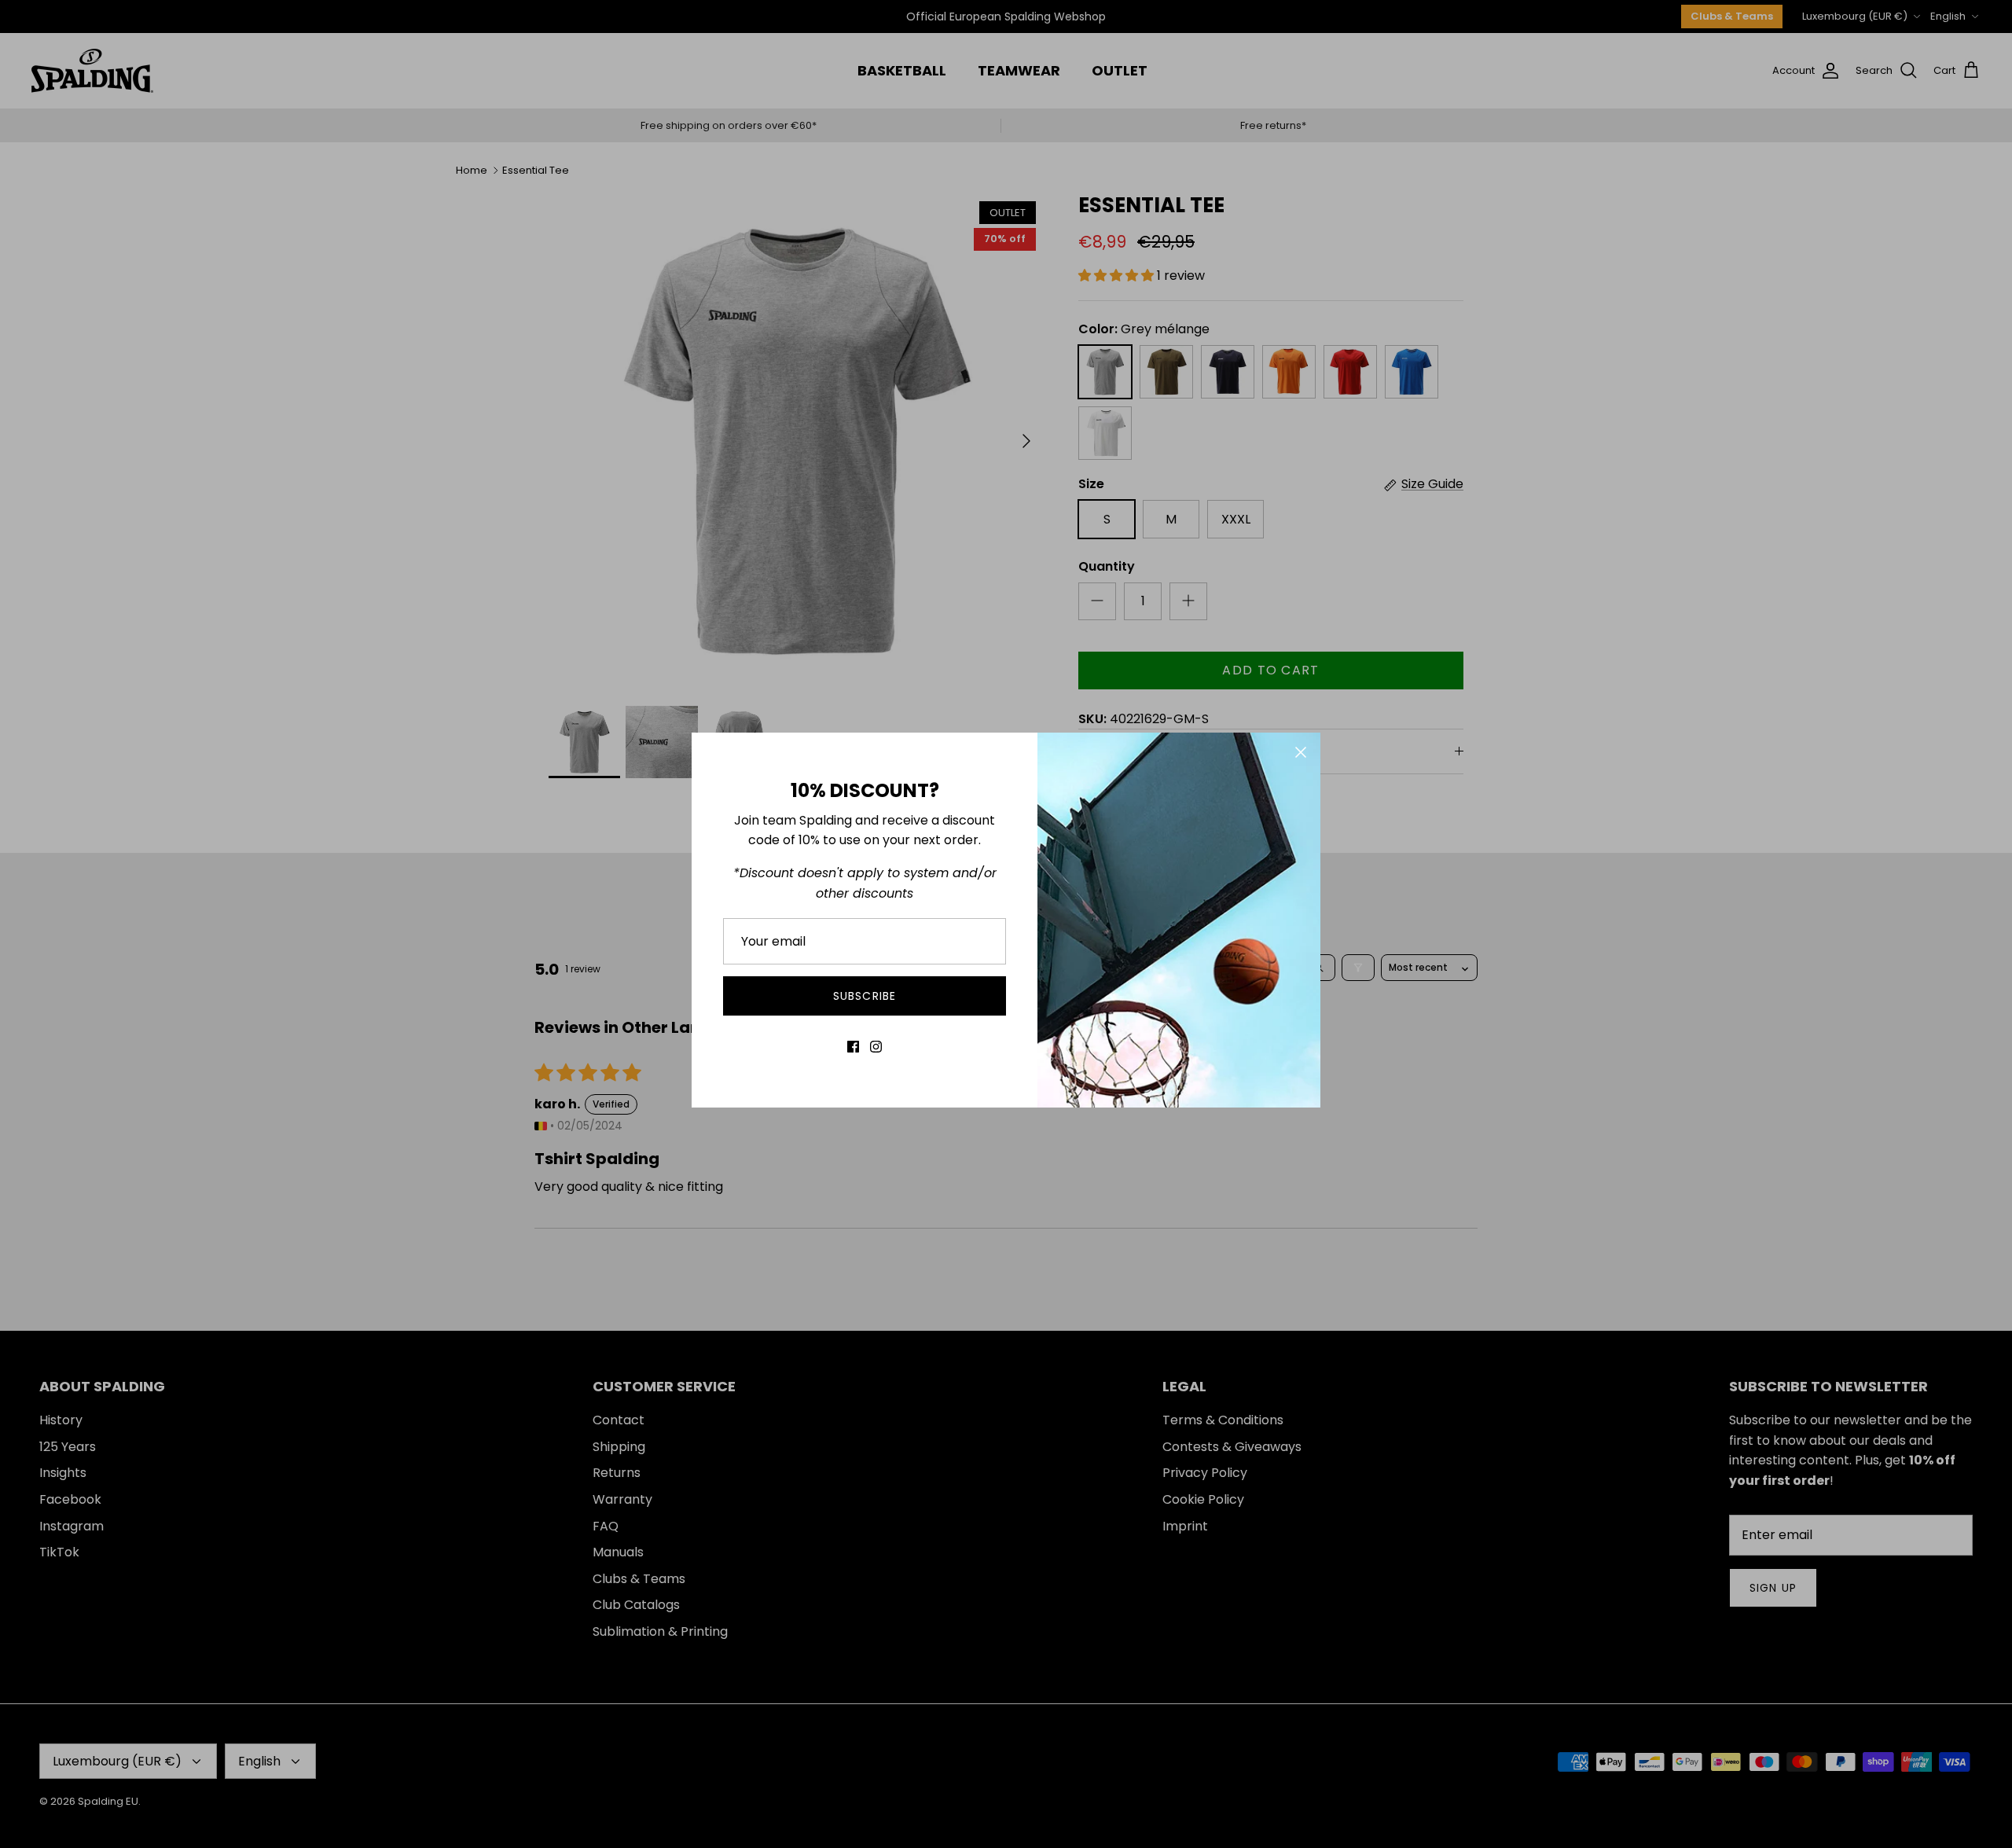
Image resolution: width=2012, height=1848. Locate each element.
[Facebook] (853, 1047)
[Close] (1301, 752)
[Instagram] (876, 1047)
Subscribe (865, 996)
